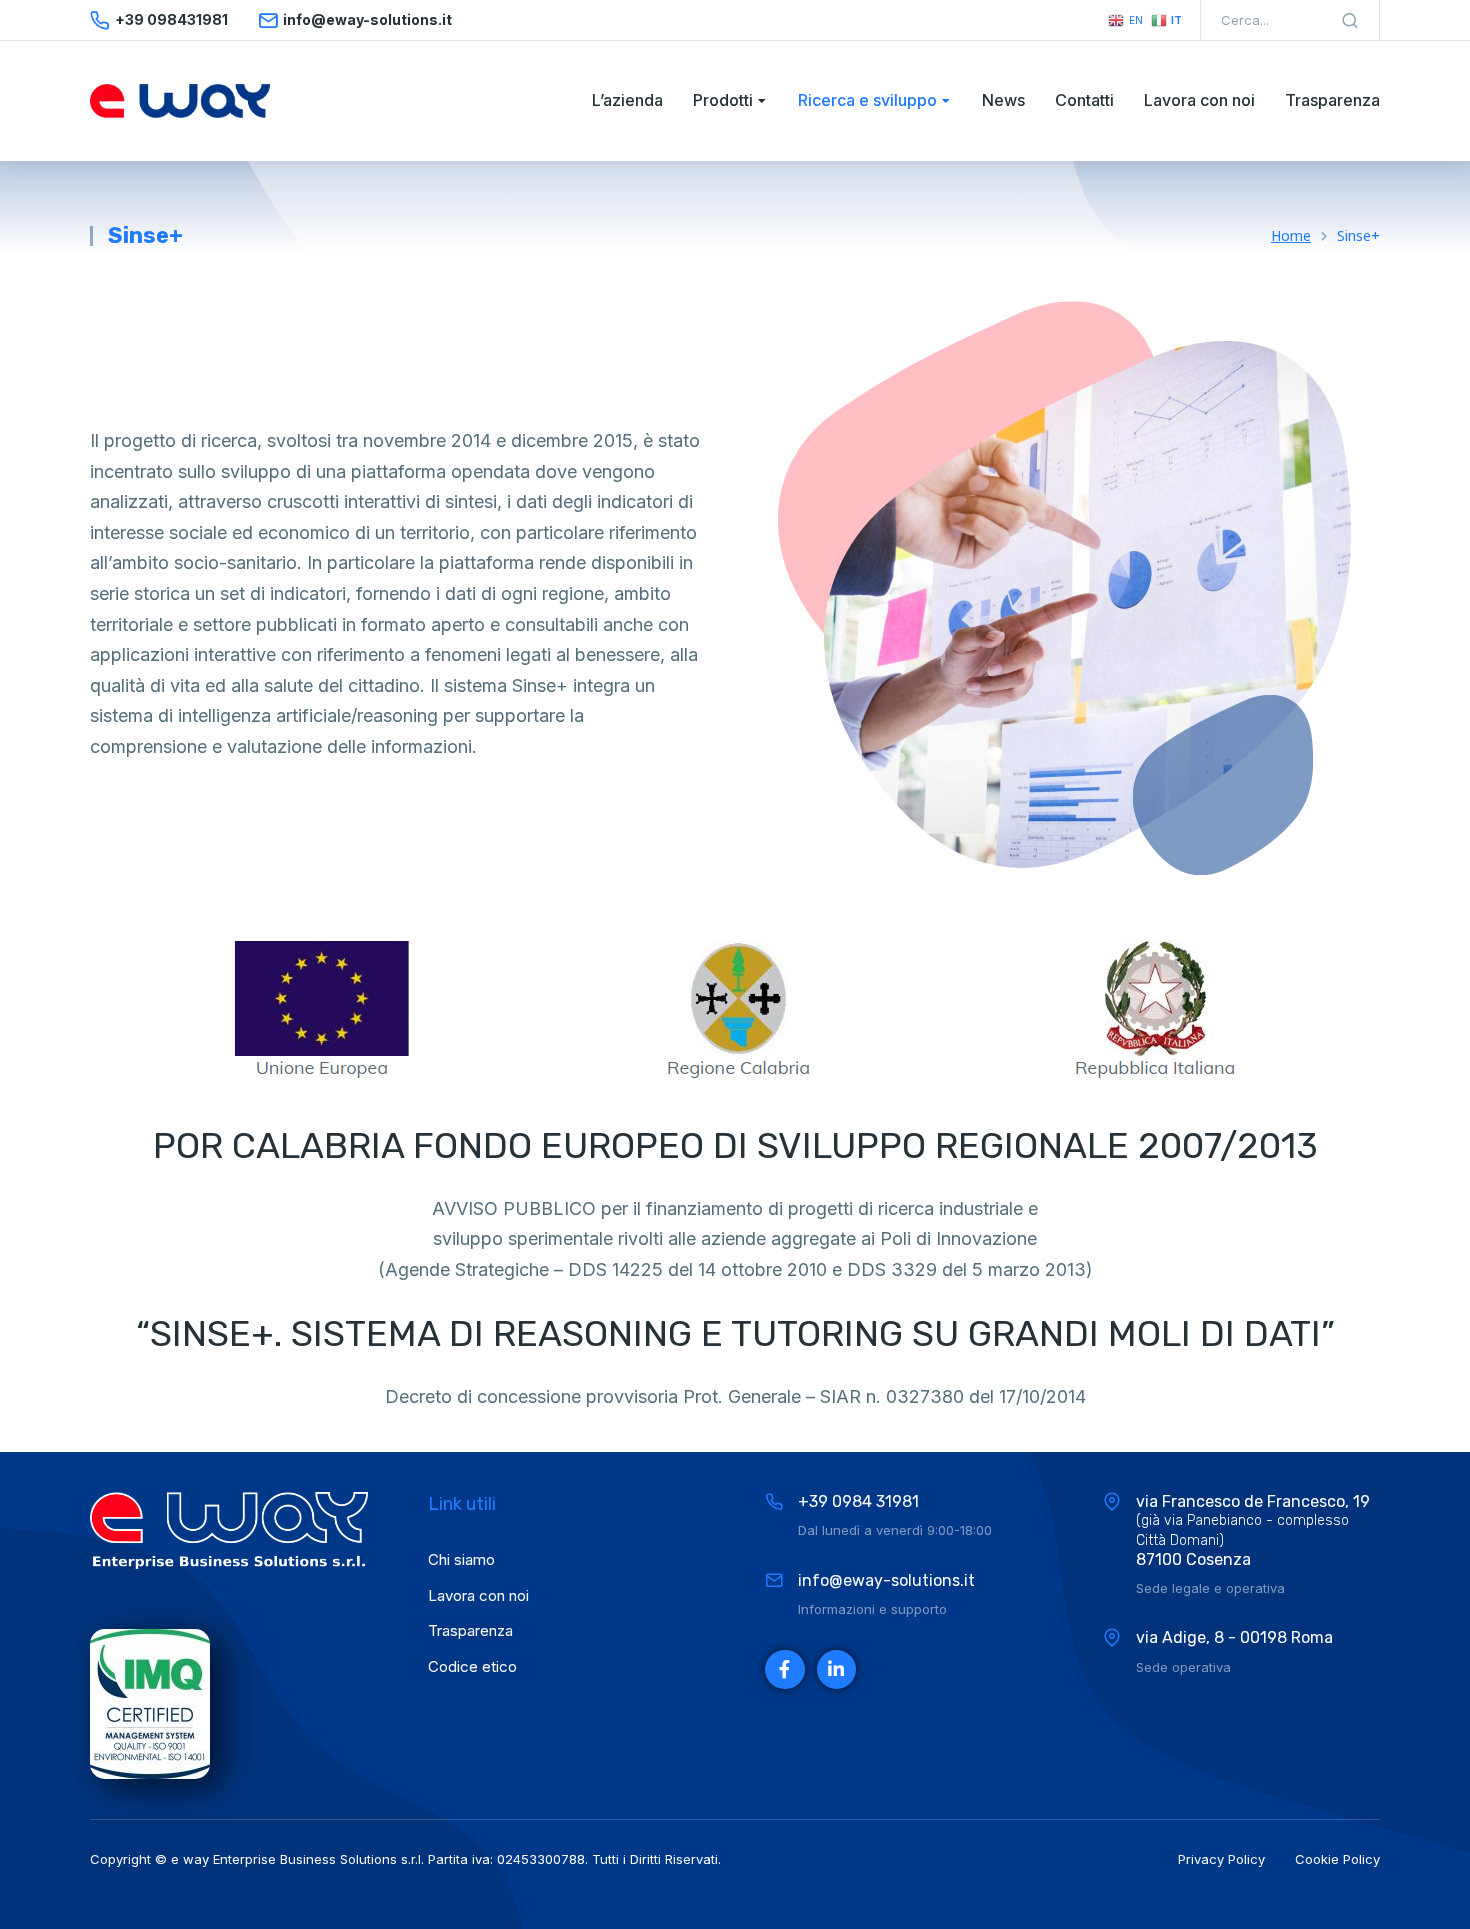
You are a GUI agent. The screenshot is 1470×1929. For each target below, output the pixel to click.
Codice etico (472, 1666)
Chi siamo (461, 1559)
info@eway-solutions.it (886, 1580)
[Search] (1350, 20)
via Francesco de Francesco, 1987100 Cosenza (1253, 1530)
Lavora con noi (478, 1595)
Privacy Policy (1221, 1859)
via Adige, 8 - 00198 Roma (1234, 1637)
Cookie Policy (1337, 1859)
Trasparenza (470, 1630)
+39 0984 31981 (858, 1501)
